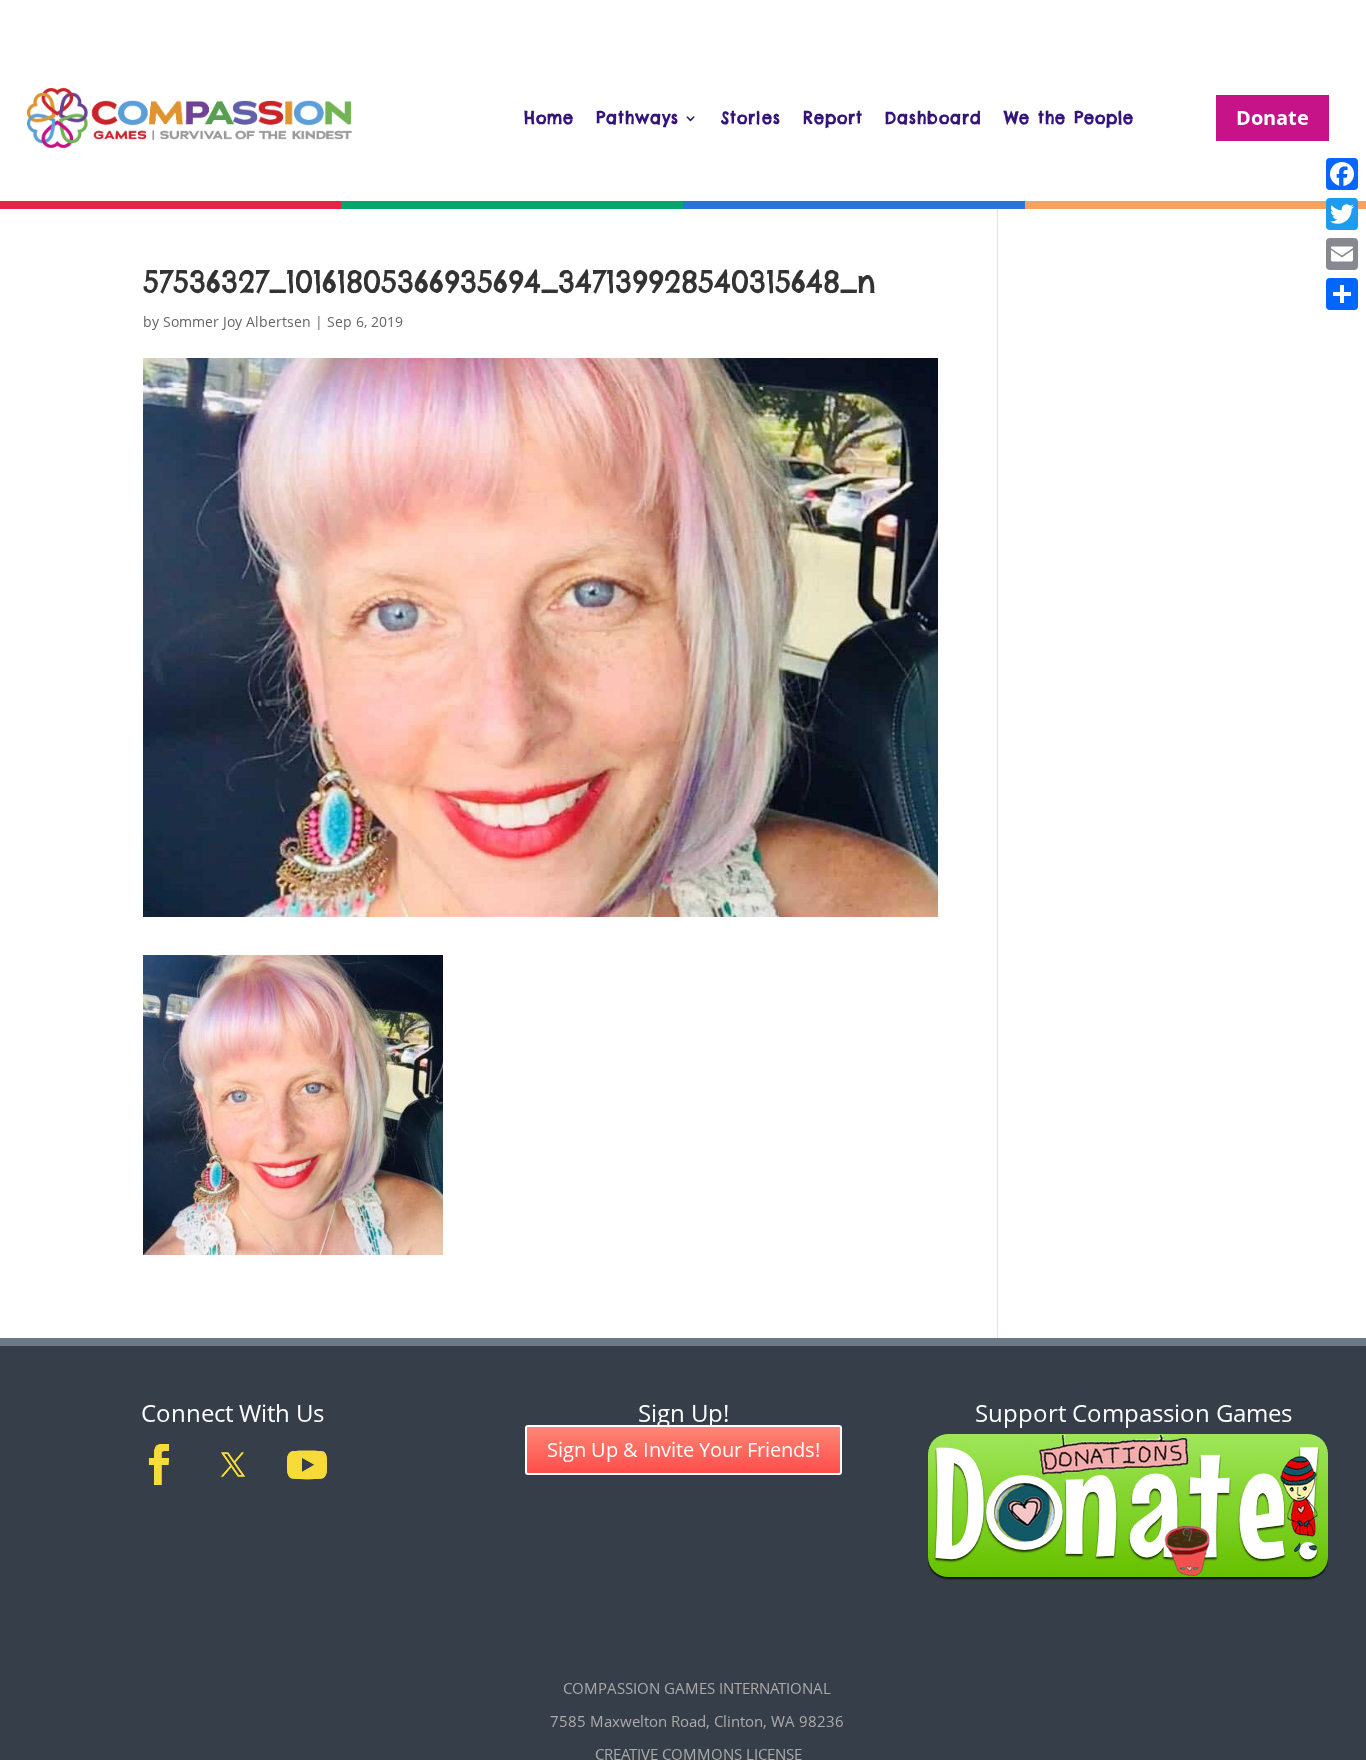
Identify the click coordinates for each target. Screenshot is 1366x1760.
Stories (751, 118)
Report (833, 118)
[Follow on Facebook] (159, 1465)
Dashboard (933, 118)
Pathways (637, 118)
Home (549, 118)
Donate (1272, 117)
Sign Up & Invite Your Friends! (683, 1449)
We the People (1069, 118)
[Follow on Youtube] (307, 1465)
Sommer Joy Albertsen (237, 321)
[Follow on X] (233, 1465)
